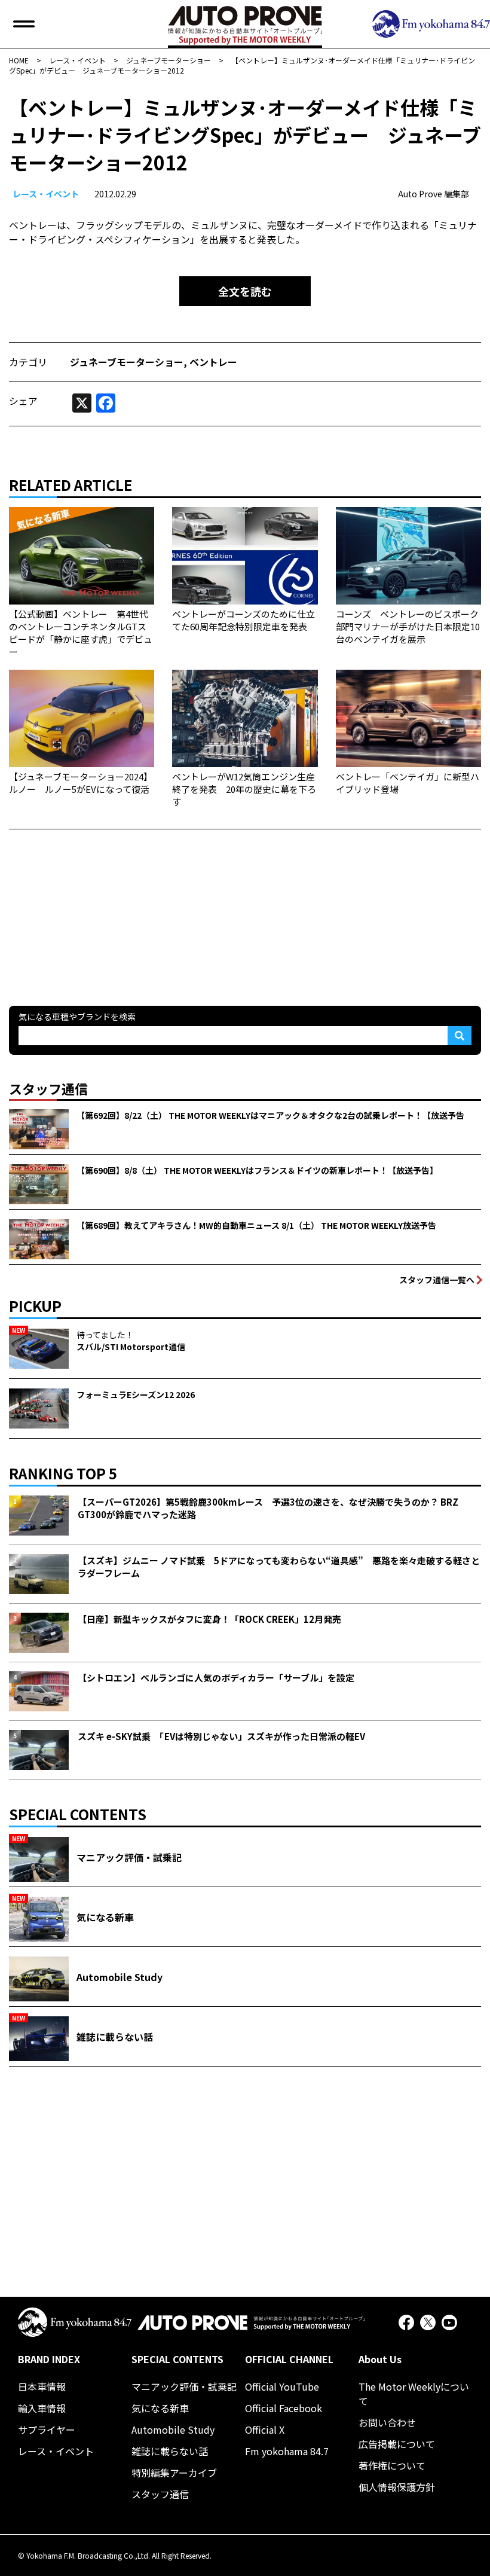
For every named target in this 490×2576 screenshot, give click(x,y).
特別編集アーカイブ (174, 2473)
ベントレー (213, 362)
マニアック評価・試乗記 (184, 2386)
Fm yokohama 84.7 (287, 2451)
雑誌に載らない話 (170, 2451)
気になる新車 (160, 2408)
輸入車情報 (42, 2408)
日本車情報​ (42, 2386)
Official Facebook (284, 2408)
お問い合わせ (387, 2422)
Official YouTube (282, 2386)
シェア (23, 401)
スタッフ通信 (160, 2494)
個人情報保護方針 (397, 2487)
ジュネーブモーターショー (127, 362)
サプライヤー (47, 2430)
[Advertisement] (99, 904)
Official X (265, 2430)
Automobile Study (173, 2430)
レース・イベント (46, 194)
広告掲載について (397, 2444)
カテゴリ (28, 362)
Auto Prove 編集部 (434, 194)
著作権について (392, 2465)
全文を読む (245, 291)
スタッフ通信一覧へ (437, 1280)
